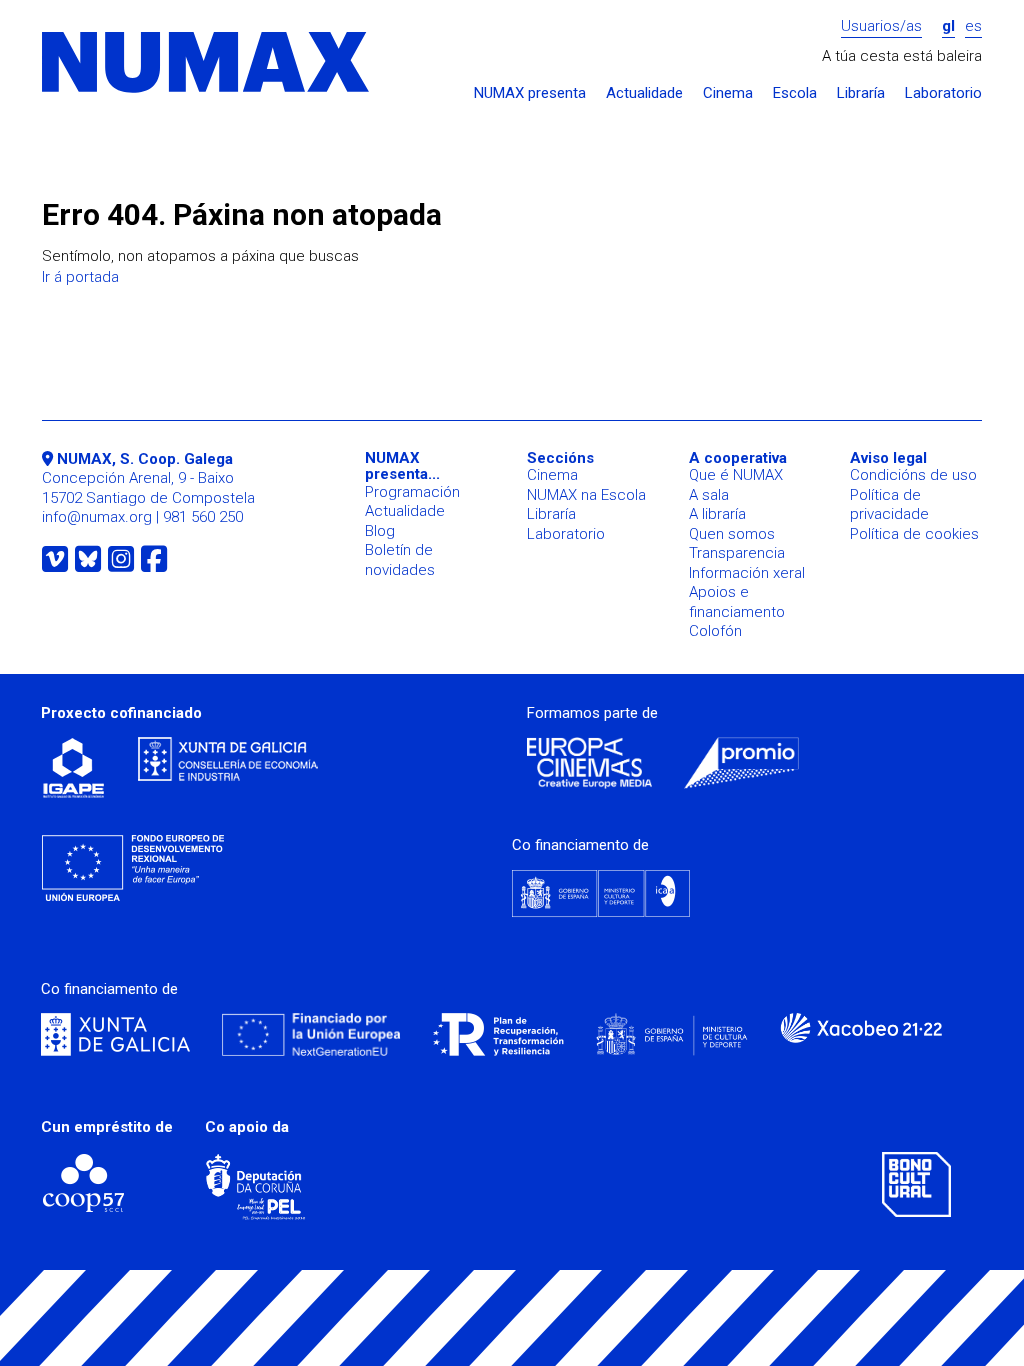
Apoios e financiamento (737, 602)
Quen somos (732, 534)
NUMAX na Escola (586, 495)
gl (948, 26)
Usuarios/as (881, 26)
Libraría (861, 93)
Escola (795, 93)
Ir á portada (80, 277)
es (973, 26)
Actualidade (644, 93)
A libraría (717, 514)
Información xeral (747, 573)
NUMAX (207, 63)
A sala (709, 495)
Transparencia (737, 553)
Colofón (715, 631)
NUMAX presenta (530, 93)
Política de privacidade (889, 505)
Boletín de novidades (400, 560)
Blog (380, 531)
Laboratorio (943, 93)
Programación (412, 492)
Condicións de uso (913, 475)
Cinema (728, 93)
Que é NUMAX (736, 475)
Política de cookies (914, 534)
